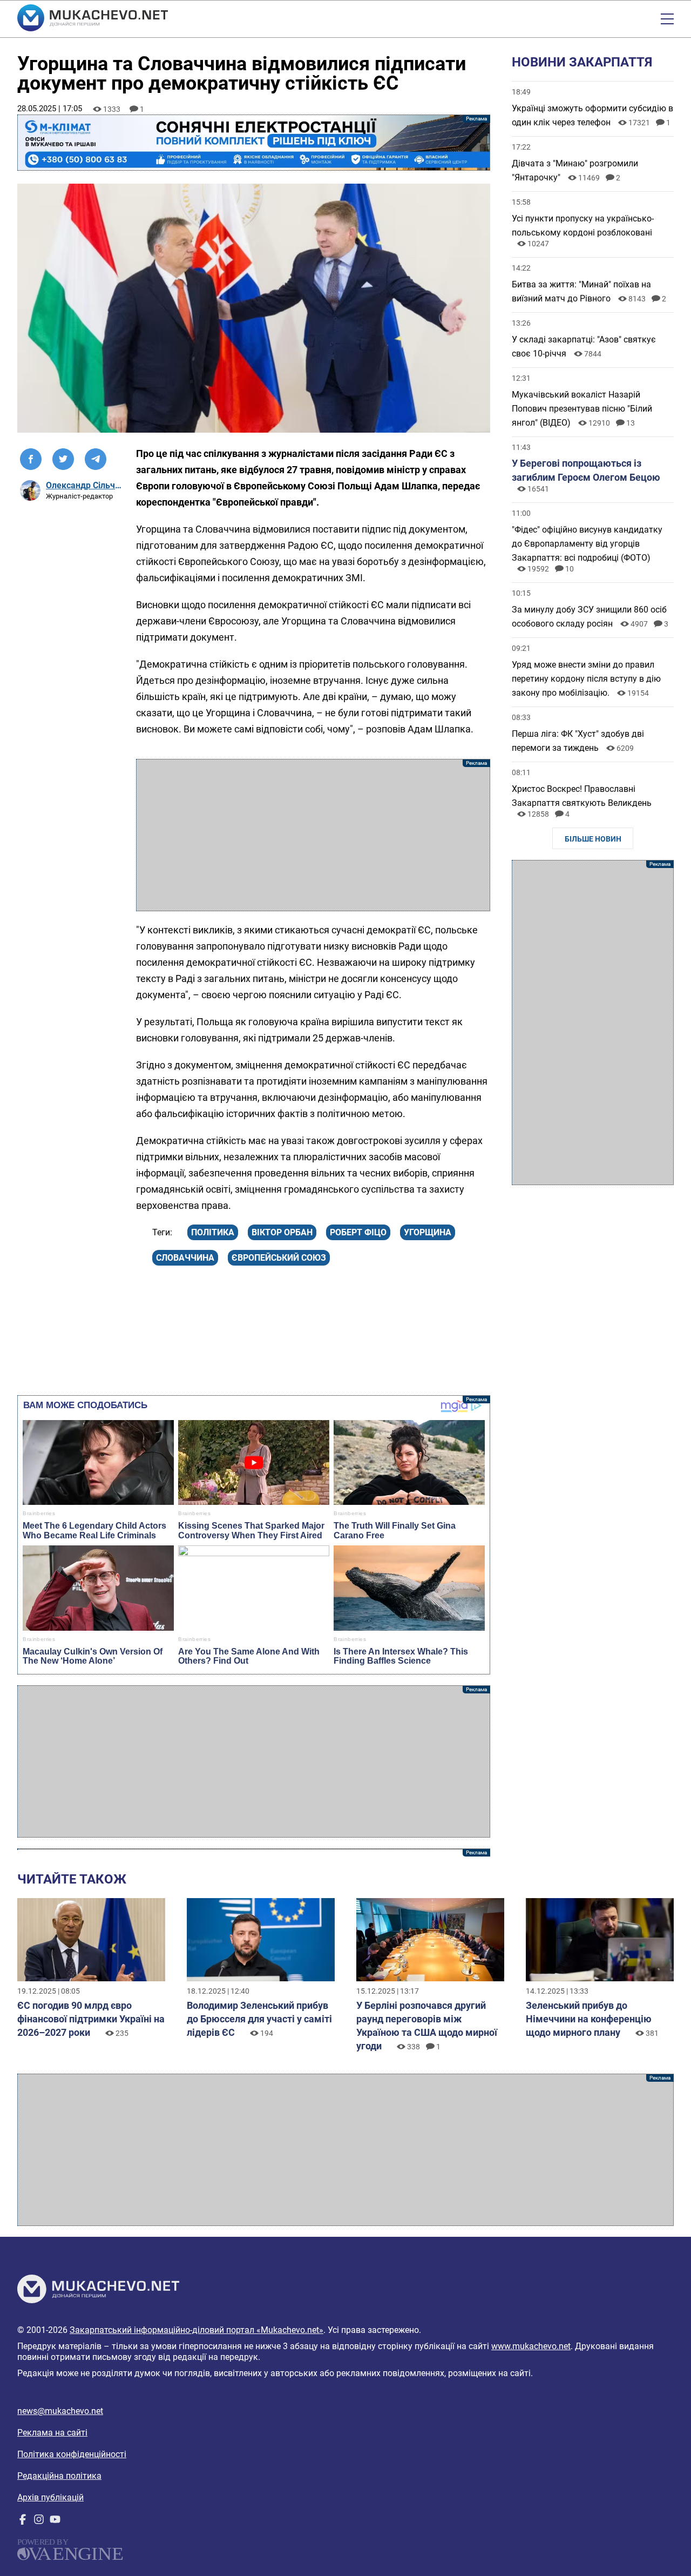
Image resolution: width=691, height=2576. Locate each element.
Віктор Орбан (282, 1232)
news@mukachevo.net (60, 2411)
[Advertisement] (313, 835)
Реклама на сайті (52, 2433)
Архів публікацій (50, 2497)
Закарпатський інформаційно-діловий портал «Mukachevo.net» (197, 2330)
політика (213, 1232)
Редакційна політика (59, 2476)
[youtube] (55, 2522)
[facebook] (23, 2522)
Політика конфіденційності (72, 2454)
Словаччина (185, 1258)
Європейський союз (279, 1258)
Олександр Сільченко (84, 485)
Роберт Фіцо (358, 1232)
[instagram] (39, 2522)
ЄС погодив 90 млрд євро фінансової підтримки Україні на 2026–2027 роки (91, 2019)
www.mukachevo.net (531, 2346)
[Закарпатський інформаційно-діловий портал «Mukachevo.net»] (93, 19)
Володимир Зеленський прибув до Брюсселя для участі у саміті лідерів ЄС (259, 2019)
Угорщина (428, 1232)
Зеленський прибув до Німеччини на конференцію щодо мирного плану (589, 2019)
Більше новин (593, 839)
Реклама (254, 143)
